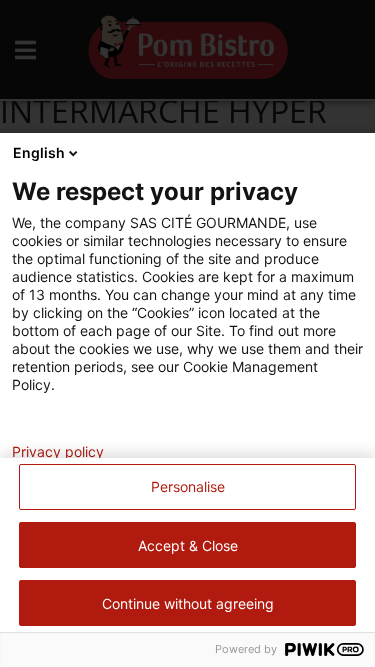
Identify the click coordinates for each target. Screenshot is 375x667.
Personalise (188, 486)
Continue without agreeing (188, 603)
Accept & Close (188, 545)
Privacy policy (58, 452)
